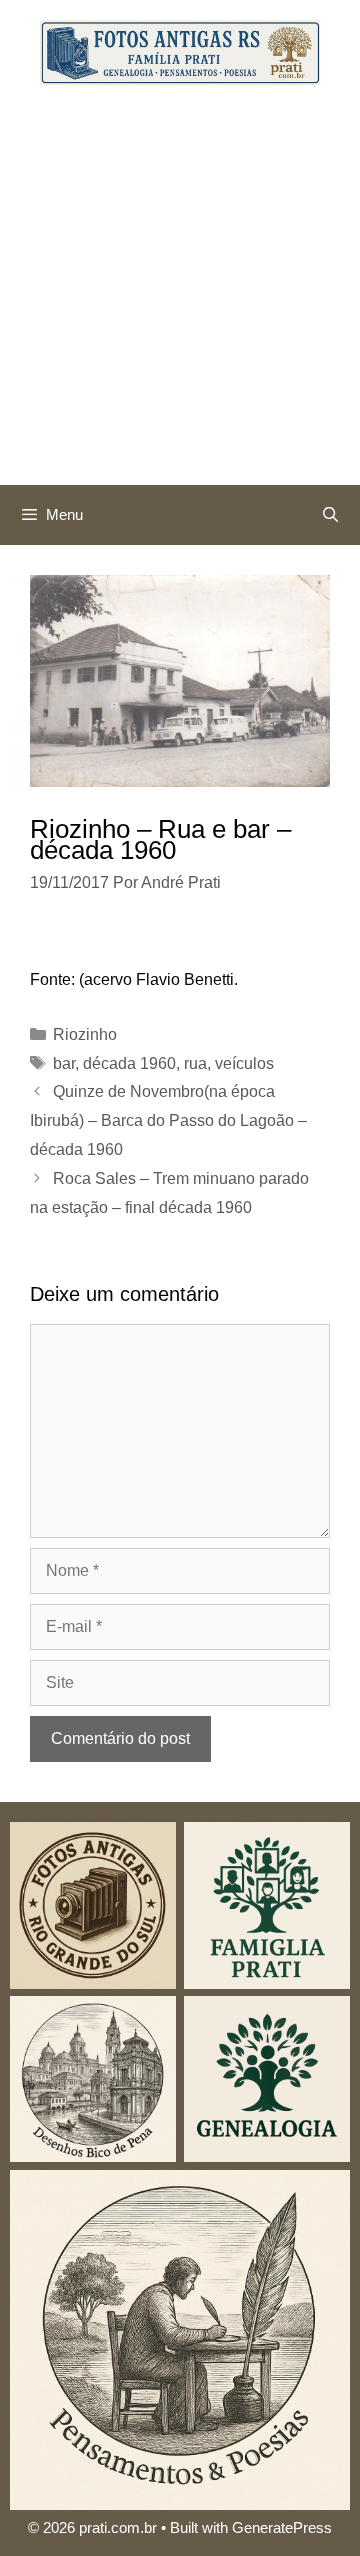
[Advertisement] (180, 295)
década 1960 (129, 1063)
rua (195, 1063)
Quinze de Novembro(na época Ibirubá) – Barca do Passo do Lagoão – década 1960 (168, 1120)
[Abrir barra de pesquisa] (330, 515)
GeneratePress (282, 2527)
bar (64, 1063)
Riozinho (85, 1034)
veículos (244, 1063)
